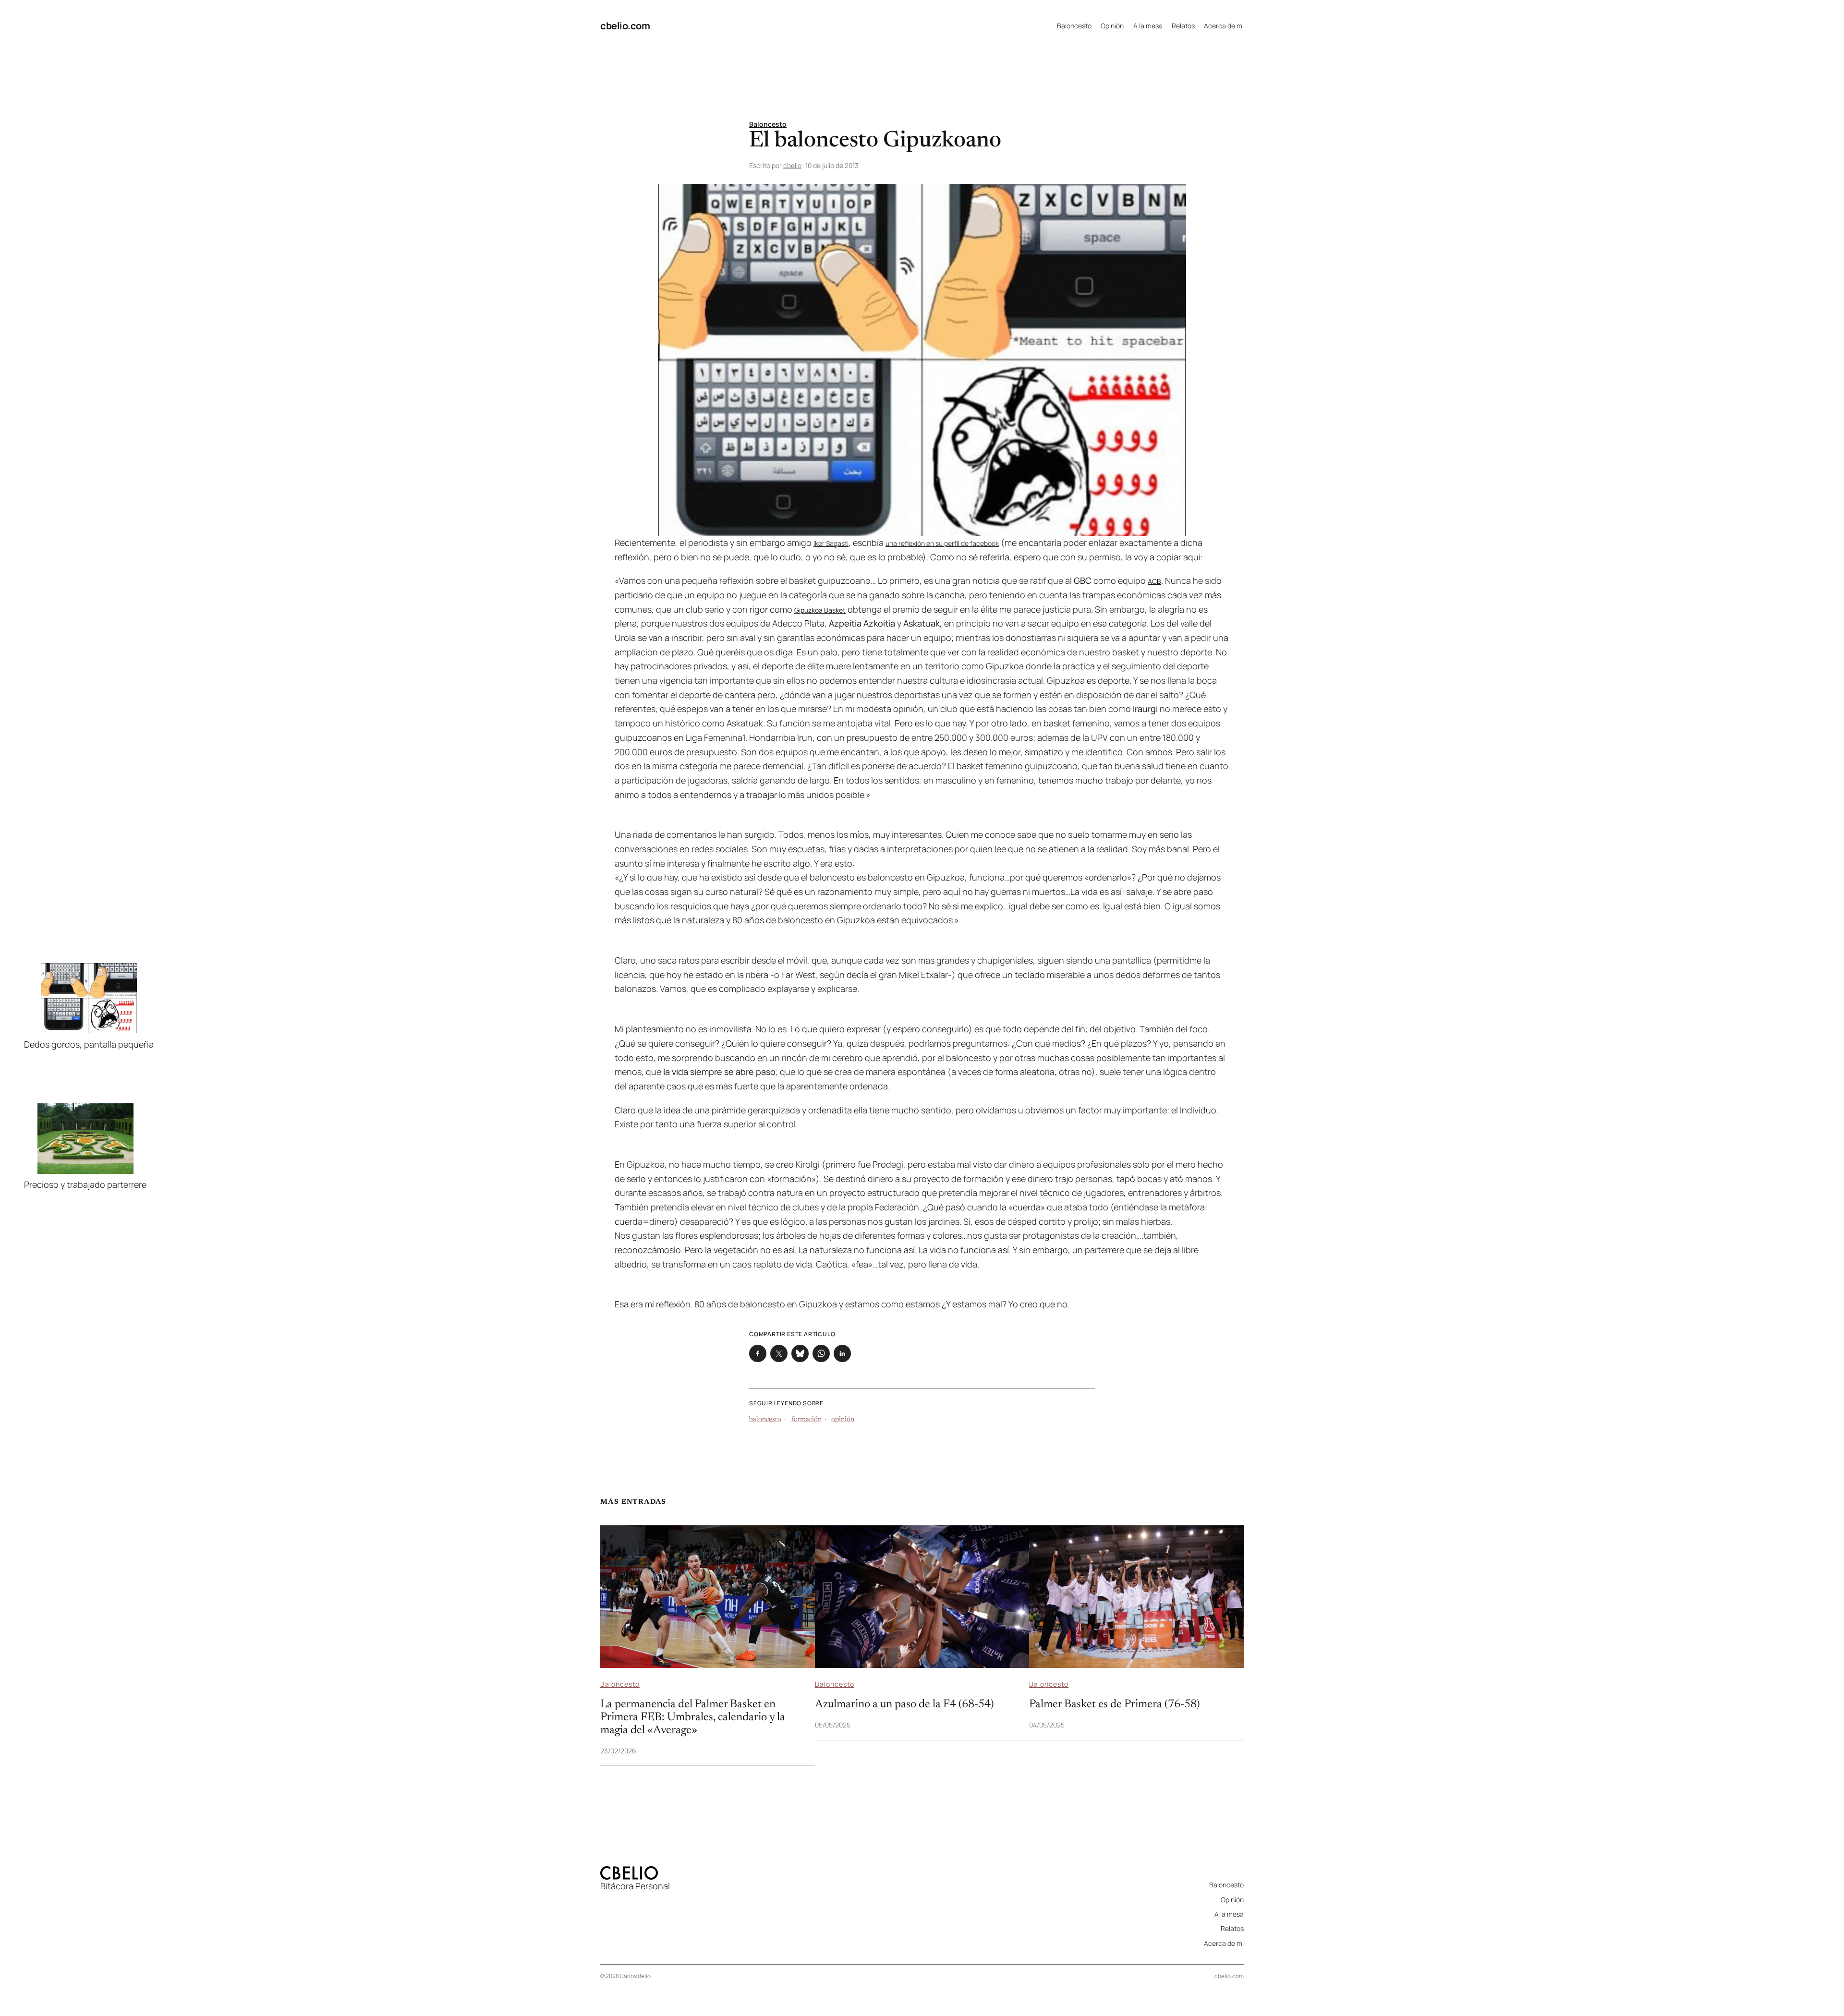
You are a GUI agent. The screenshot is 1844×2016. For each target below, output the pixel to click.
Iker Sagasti (831, 543)
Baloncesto (768, 124)
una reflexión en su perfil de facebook (942, 543)
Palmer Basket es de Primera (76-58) (1115, 1704)
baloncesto (765, 1420)
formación (807, 1420)
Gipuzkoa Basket (820, 610)
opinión (843, 1420)
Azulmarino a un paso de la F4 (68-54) (904, 1704)
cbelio (792, 165)
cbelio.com (625, 26)
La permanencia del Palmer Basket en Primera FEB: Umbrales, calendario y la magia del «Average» (693, 1717)
